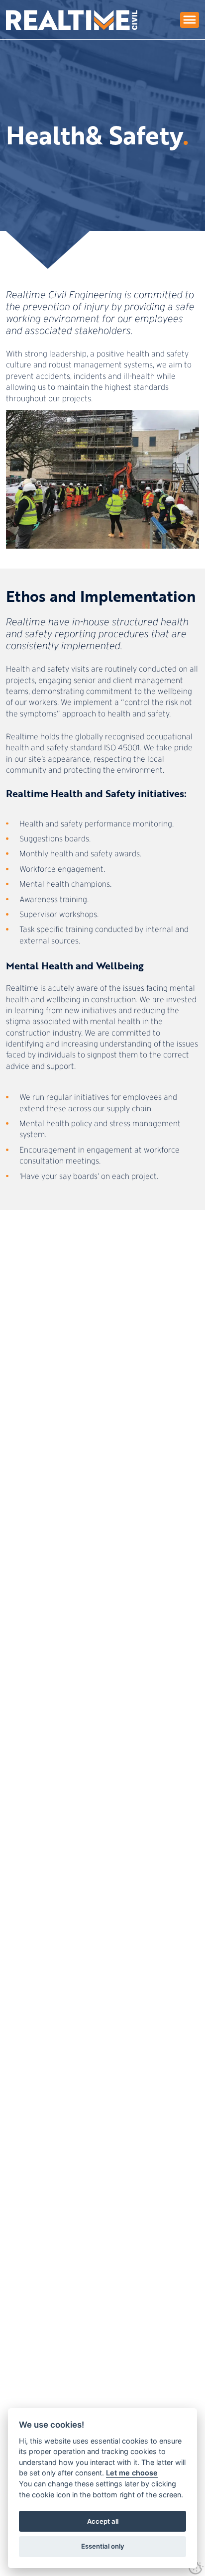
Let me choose (132, 2473)
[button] (190, 20)
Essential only (103, 2546)
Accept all (103, 2521)
